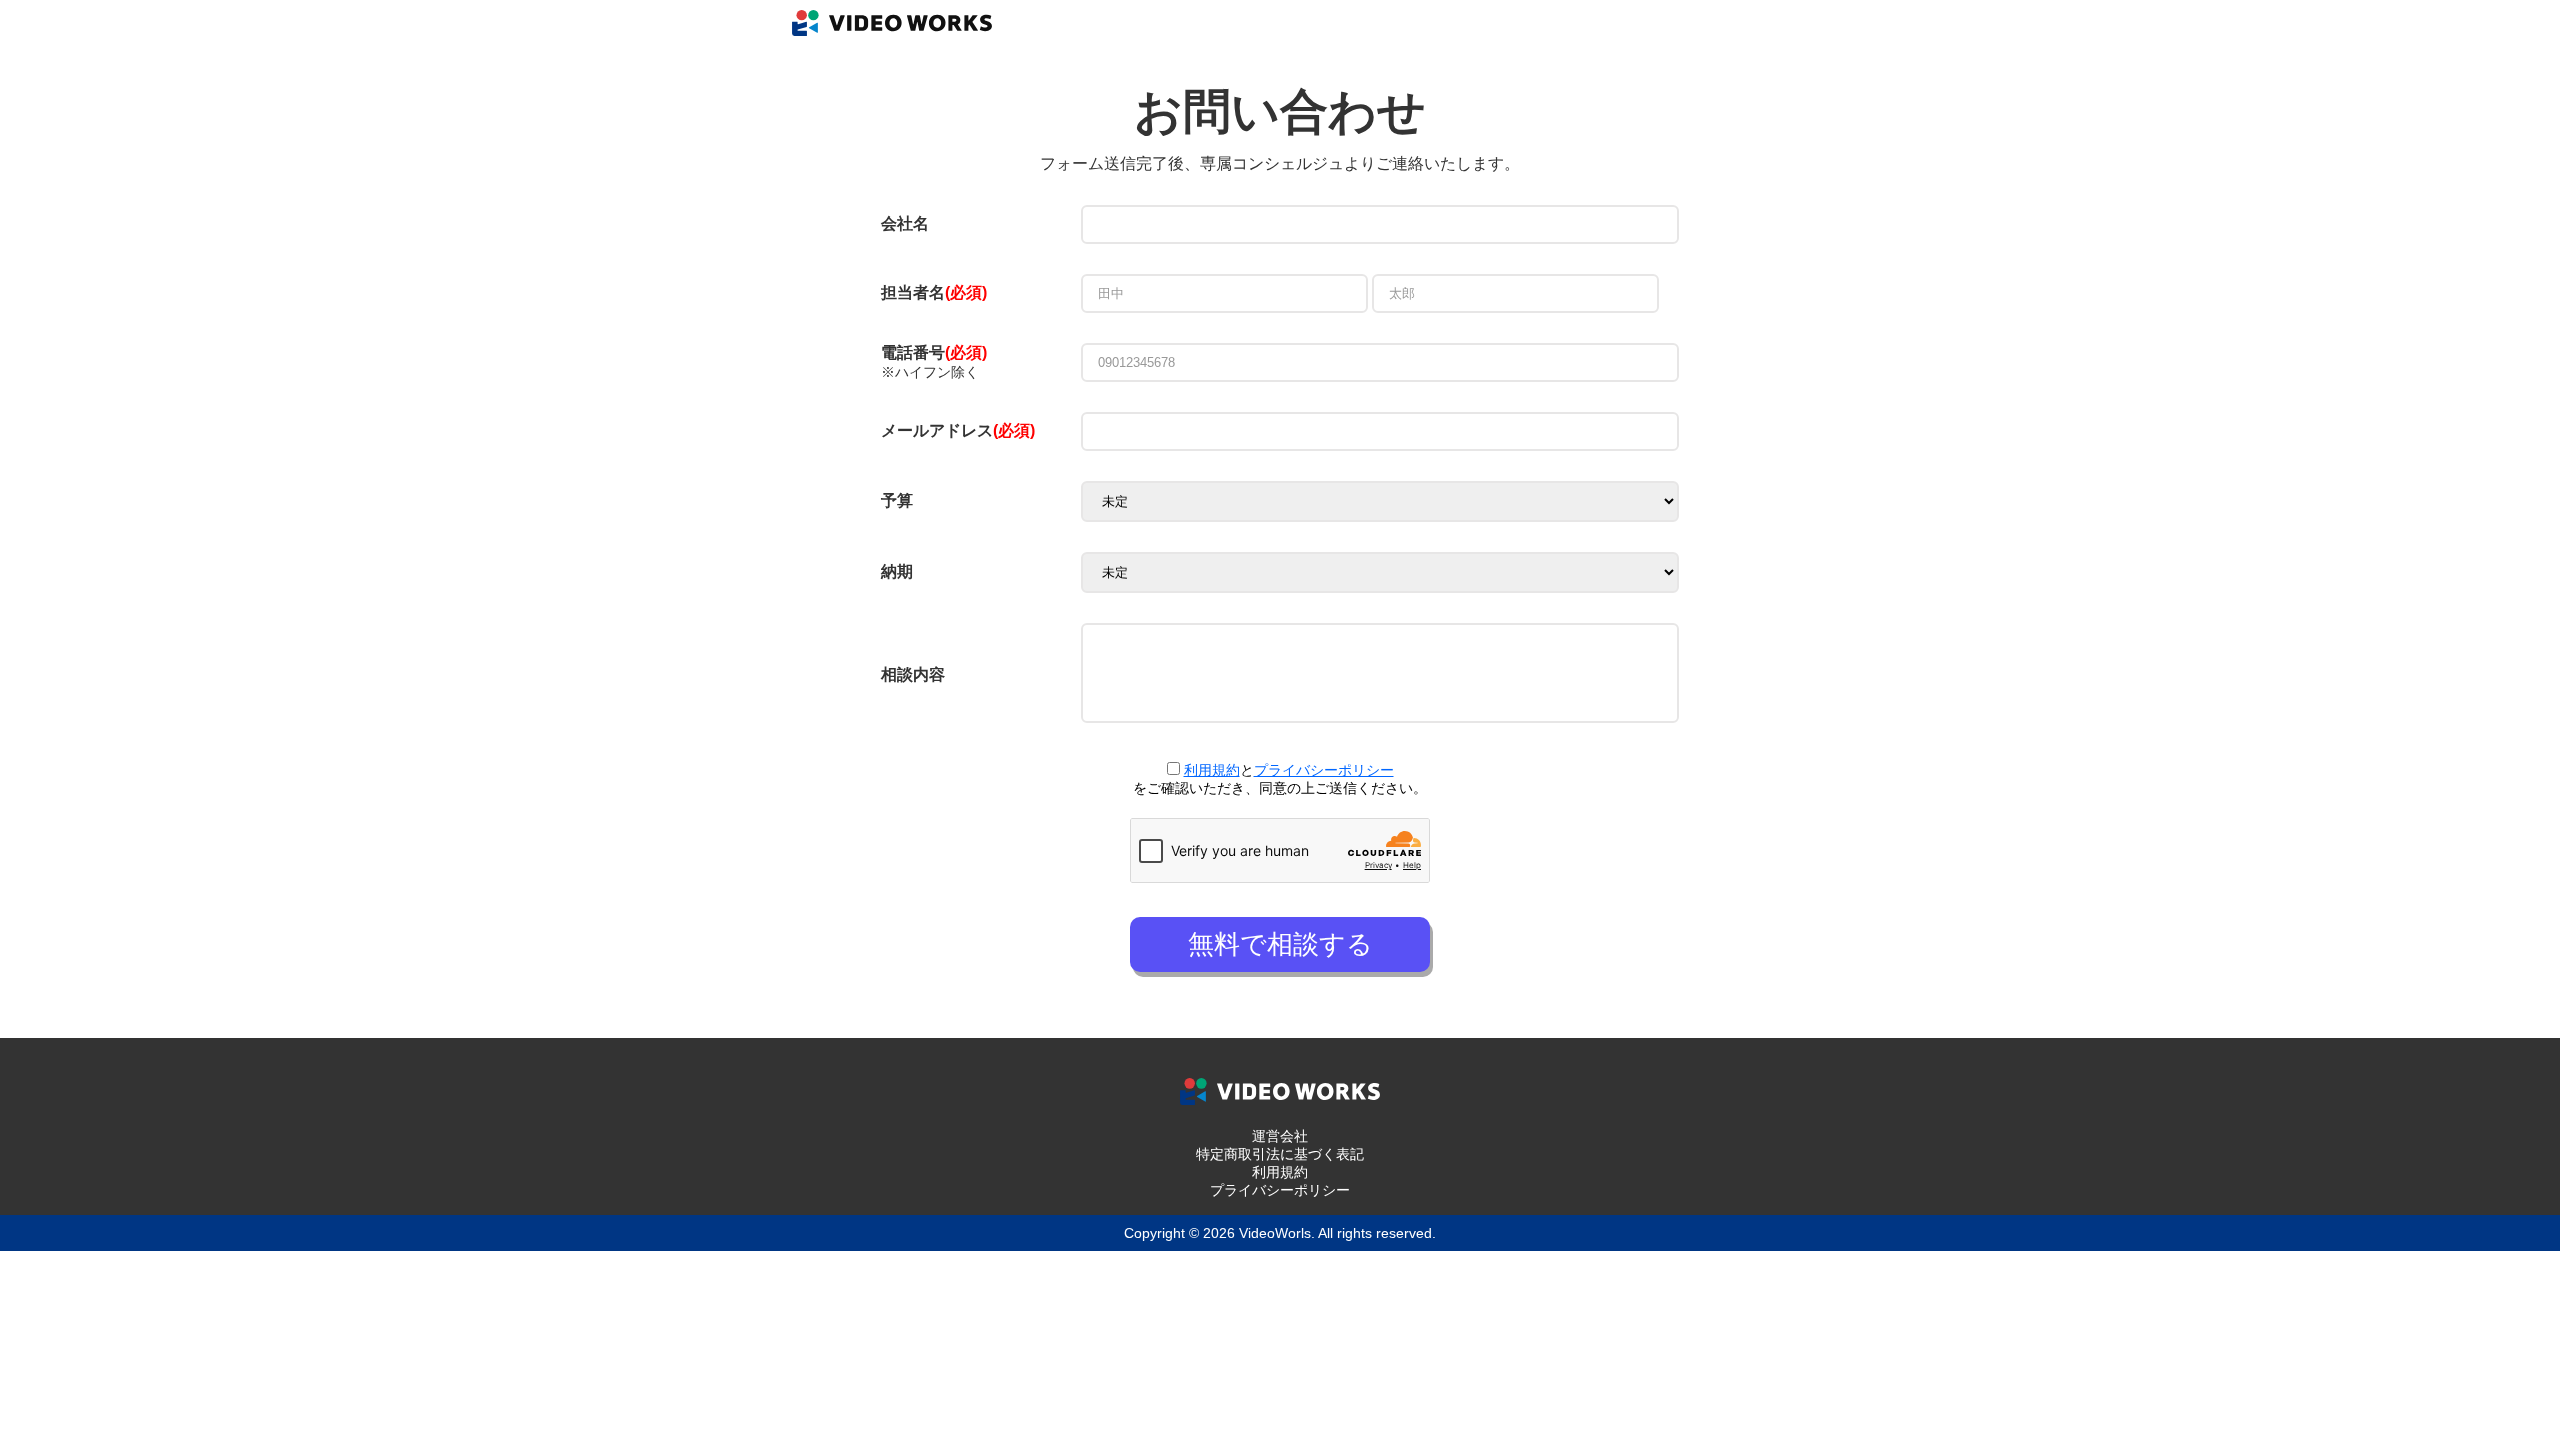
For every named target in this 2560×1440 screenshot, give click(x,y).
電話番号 (934, 352)
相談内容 (913, 674)
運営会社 (1280, 1136)
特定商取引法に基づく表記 (1280, 1154)
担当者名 (913, 292)
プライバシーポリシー (1324, 770)
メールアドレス (958, 430)
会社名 (905, 223)
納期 (897, 571)
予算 (897, 500)
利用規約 (1212, 770)
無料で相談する (1280, 944)
